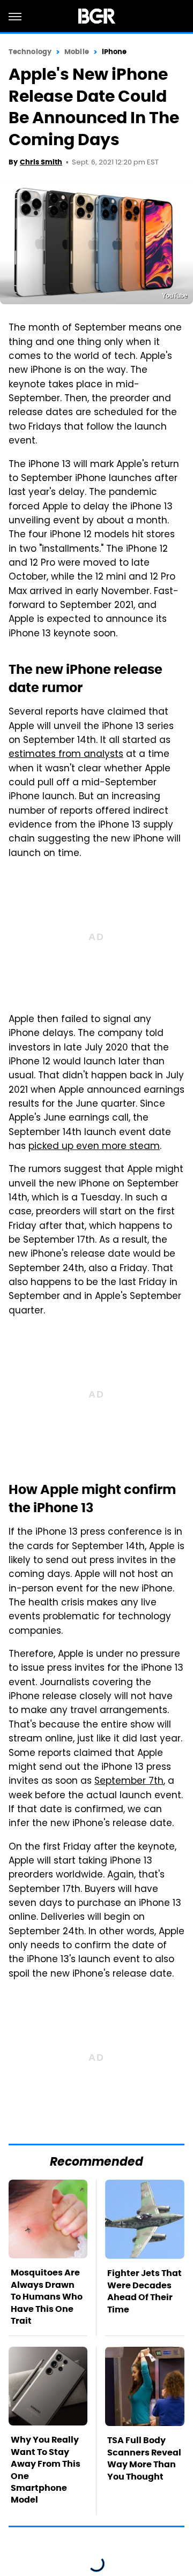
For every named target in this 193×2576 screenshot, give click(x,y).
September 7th (129, 1782)
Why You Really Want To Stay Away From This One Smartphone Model (46, 2470)
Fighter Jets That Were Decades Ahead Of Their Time (144, 2291)
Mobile (77, 52)
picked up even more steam (94, 1147)
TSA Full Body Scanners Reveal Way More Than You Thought (144, 2458)
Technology (30, 52)
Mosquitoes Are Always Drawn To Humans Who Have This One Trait (47, 2297)
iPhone (114, 52)
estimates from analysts (66, 755)
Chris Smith (41, 162)
